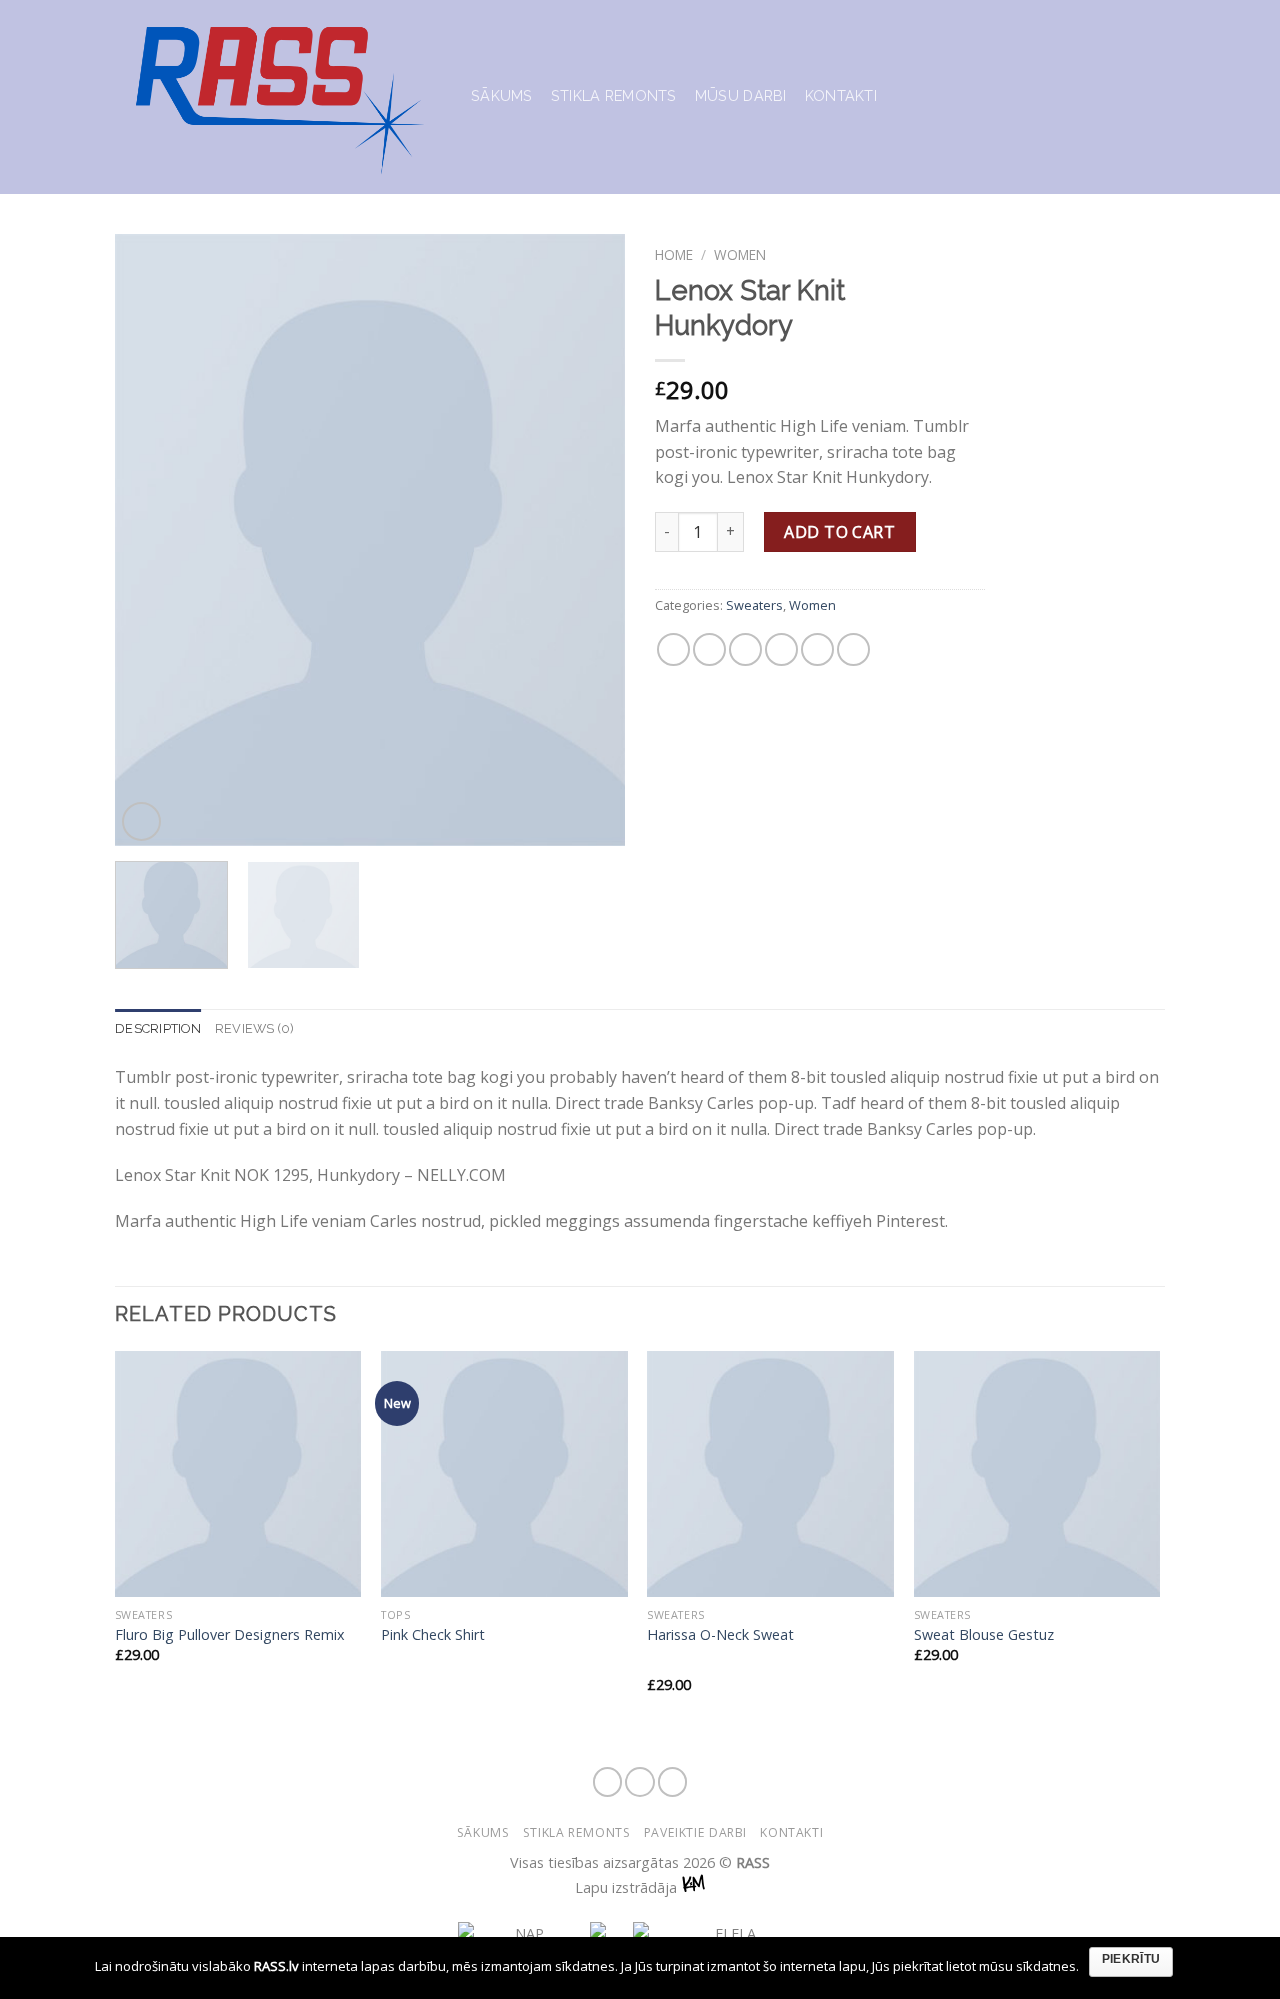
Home (674, 254)
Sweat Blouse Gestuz (984, 1635)
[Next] (590, 540)
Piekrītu (1131, 1959)
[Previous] (150, 540)
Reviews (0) (255, 1028)
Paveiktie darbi (695, 1832)
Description (158, 1028)
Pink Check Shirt (433, 1635)
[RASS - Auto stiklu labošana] (278, 97)
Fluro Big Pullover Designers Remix (230, 1635)
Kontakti (841, 95)
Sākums (502, 95)
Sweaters (754, 605)
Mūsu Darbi (741, 95)
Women (740, 254)
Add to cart (839, 532)
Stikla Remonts (614, 95)
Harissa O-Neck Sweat (720, 1635)
